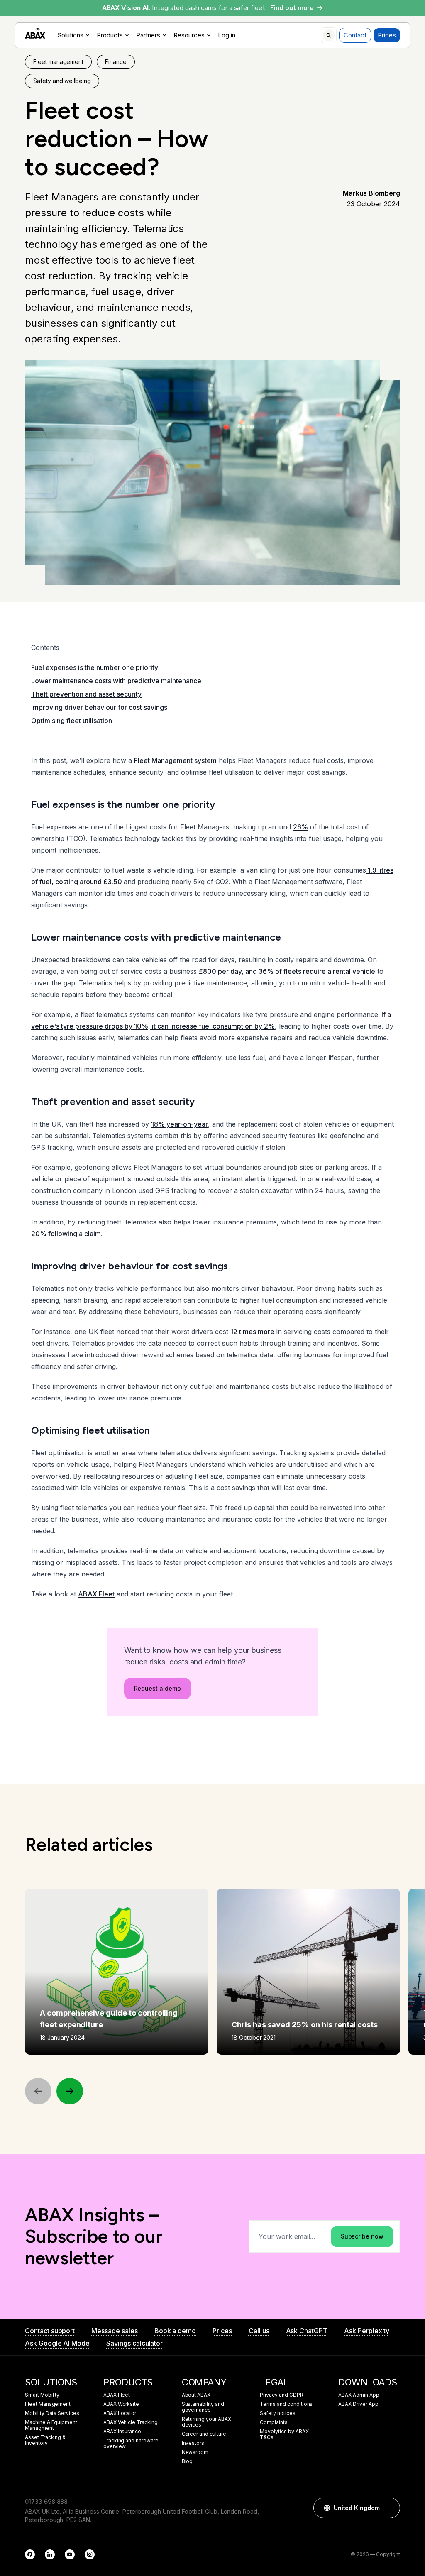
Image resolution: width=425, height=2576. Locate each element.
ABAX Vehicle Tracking (131, 2422)
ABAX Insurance (122, 2432)
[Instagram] (90, 2554)
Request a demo (158, 1688)
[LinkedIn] (50, 2554)
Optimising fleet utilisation (72, 721)
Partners (148, 35)
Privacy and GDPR (281, 2395)
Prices (387, 35)
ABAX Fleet (96, 1594)
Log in (227, 35)
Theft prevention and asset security (86, 694)
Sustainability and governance (203, 2407)
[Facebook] (30, 2554)
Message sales (114, 2331)
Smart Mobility (42, 2395)
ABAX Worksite (121, 2404)
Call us (259, 2331)
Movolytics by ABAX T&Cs (284, 2434)
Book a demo (175, 2331)
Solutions (71, 35)
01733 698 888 (46, 2501)
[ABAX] (35, 33)
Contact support (50, 2331)
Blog (187, 2461)
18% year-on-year (180, 1124)
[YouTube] (70, 2554)
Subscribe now (362, 2236)
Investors (193, 2443)
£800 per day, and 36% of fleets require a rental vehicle (287, 971)
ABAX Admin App (359, 2395)
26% (300, 827)
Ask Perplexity (367, 2331)
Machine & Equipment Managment (51, 2425)
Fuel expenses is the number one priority (95, 667)
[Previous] (38, 2091)
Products (110, 35)
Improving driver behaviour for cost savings (99, 707)
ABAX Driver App (358, 2404)
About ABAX (196, 2395)
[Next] (70, 2091)
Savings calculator (134, 2343)
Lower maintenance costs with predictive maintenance (116, 681)
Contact (355, 35)
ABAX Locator (120, 2413)
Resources (189, 35)
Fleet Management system (175, 760)
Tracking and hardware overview (131, 2444)
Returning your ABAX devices (206, 2422)
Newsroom (195, 2452)
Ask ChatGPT (307, 2331)
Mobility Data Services (52, 2413)
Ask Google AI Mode (57, 2343)
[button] (390, 2508)
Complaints (274, 2422)
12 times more (252, 1332)
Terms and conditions (286, 2404)
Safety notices (277, 2413)
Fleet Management (48, 2404)
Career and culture (204, 2434)
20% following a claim (66, 1234)
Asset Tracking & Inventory (45, 2440)
